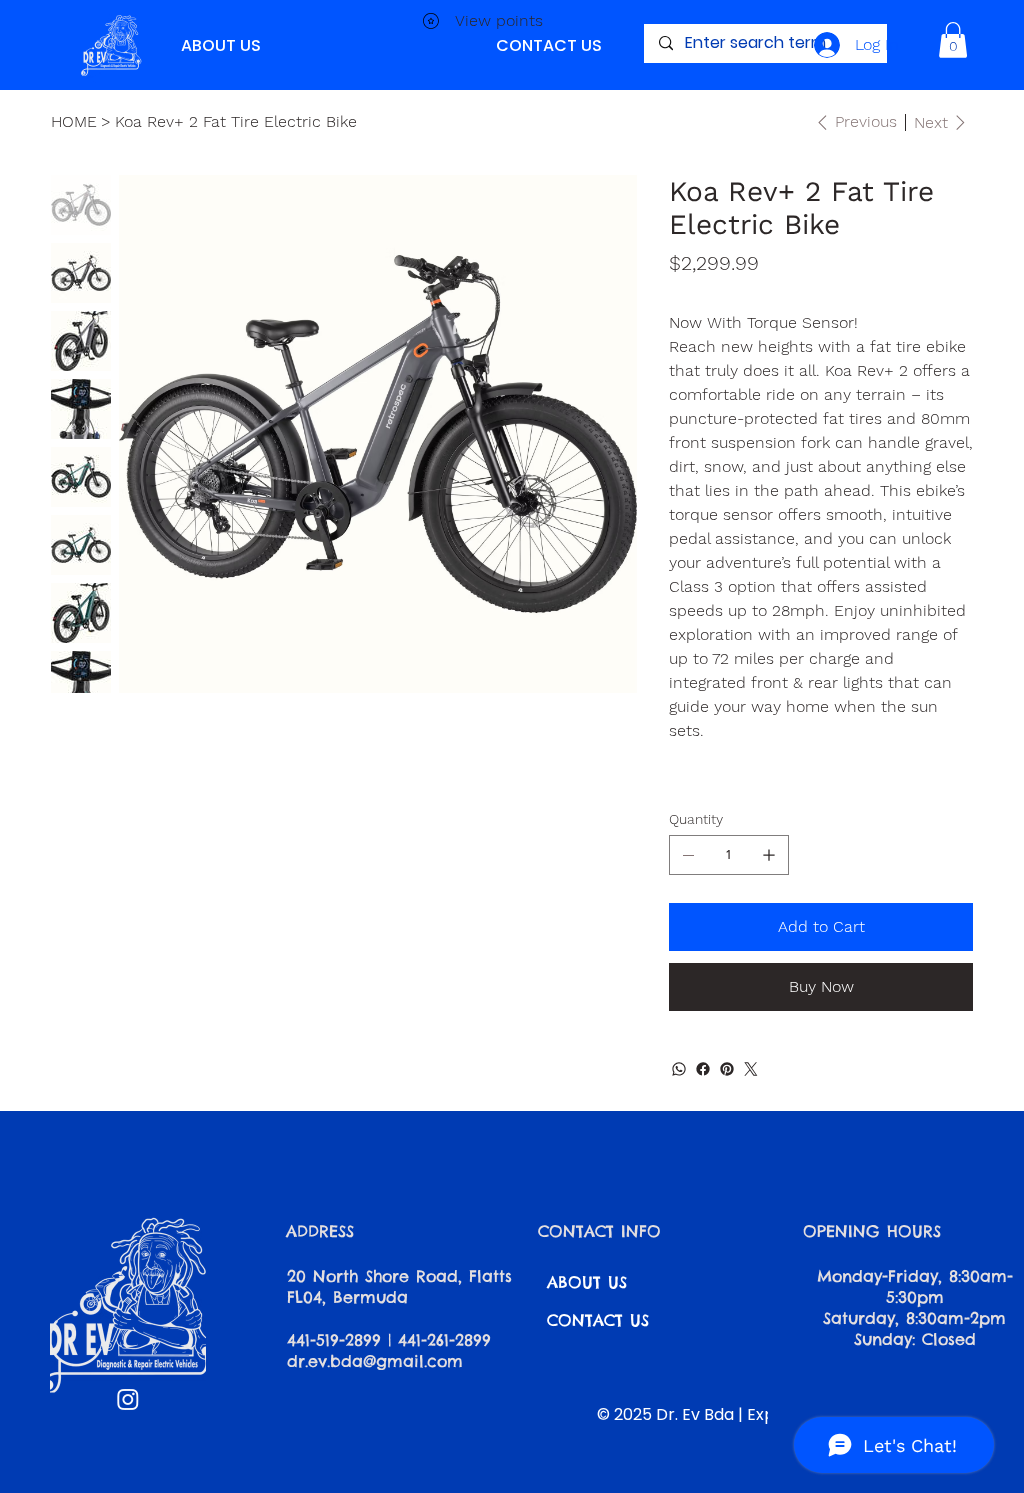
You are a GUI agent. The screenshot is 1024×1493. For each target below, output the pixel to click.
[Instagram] (128, 1399)
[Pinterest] (727, 1069)
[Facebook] (703, 1069)
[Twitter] (751, 1069)
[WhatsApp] (679, 1069)
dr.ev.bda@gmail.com (375, 1361)
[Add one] (769, 855)
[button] (953, 40)
